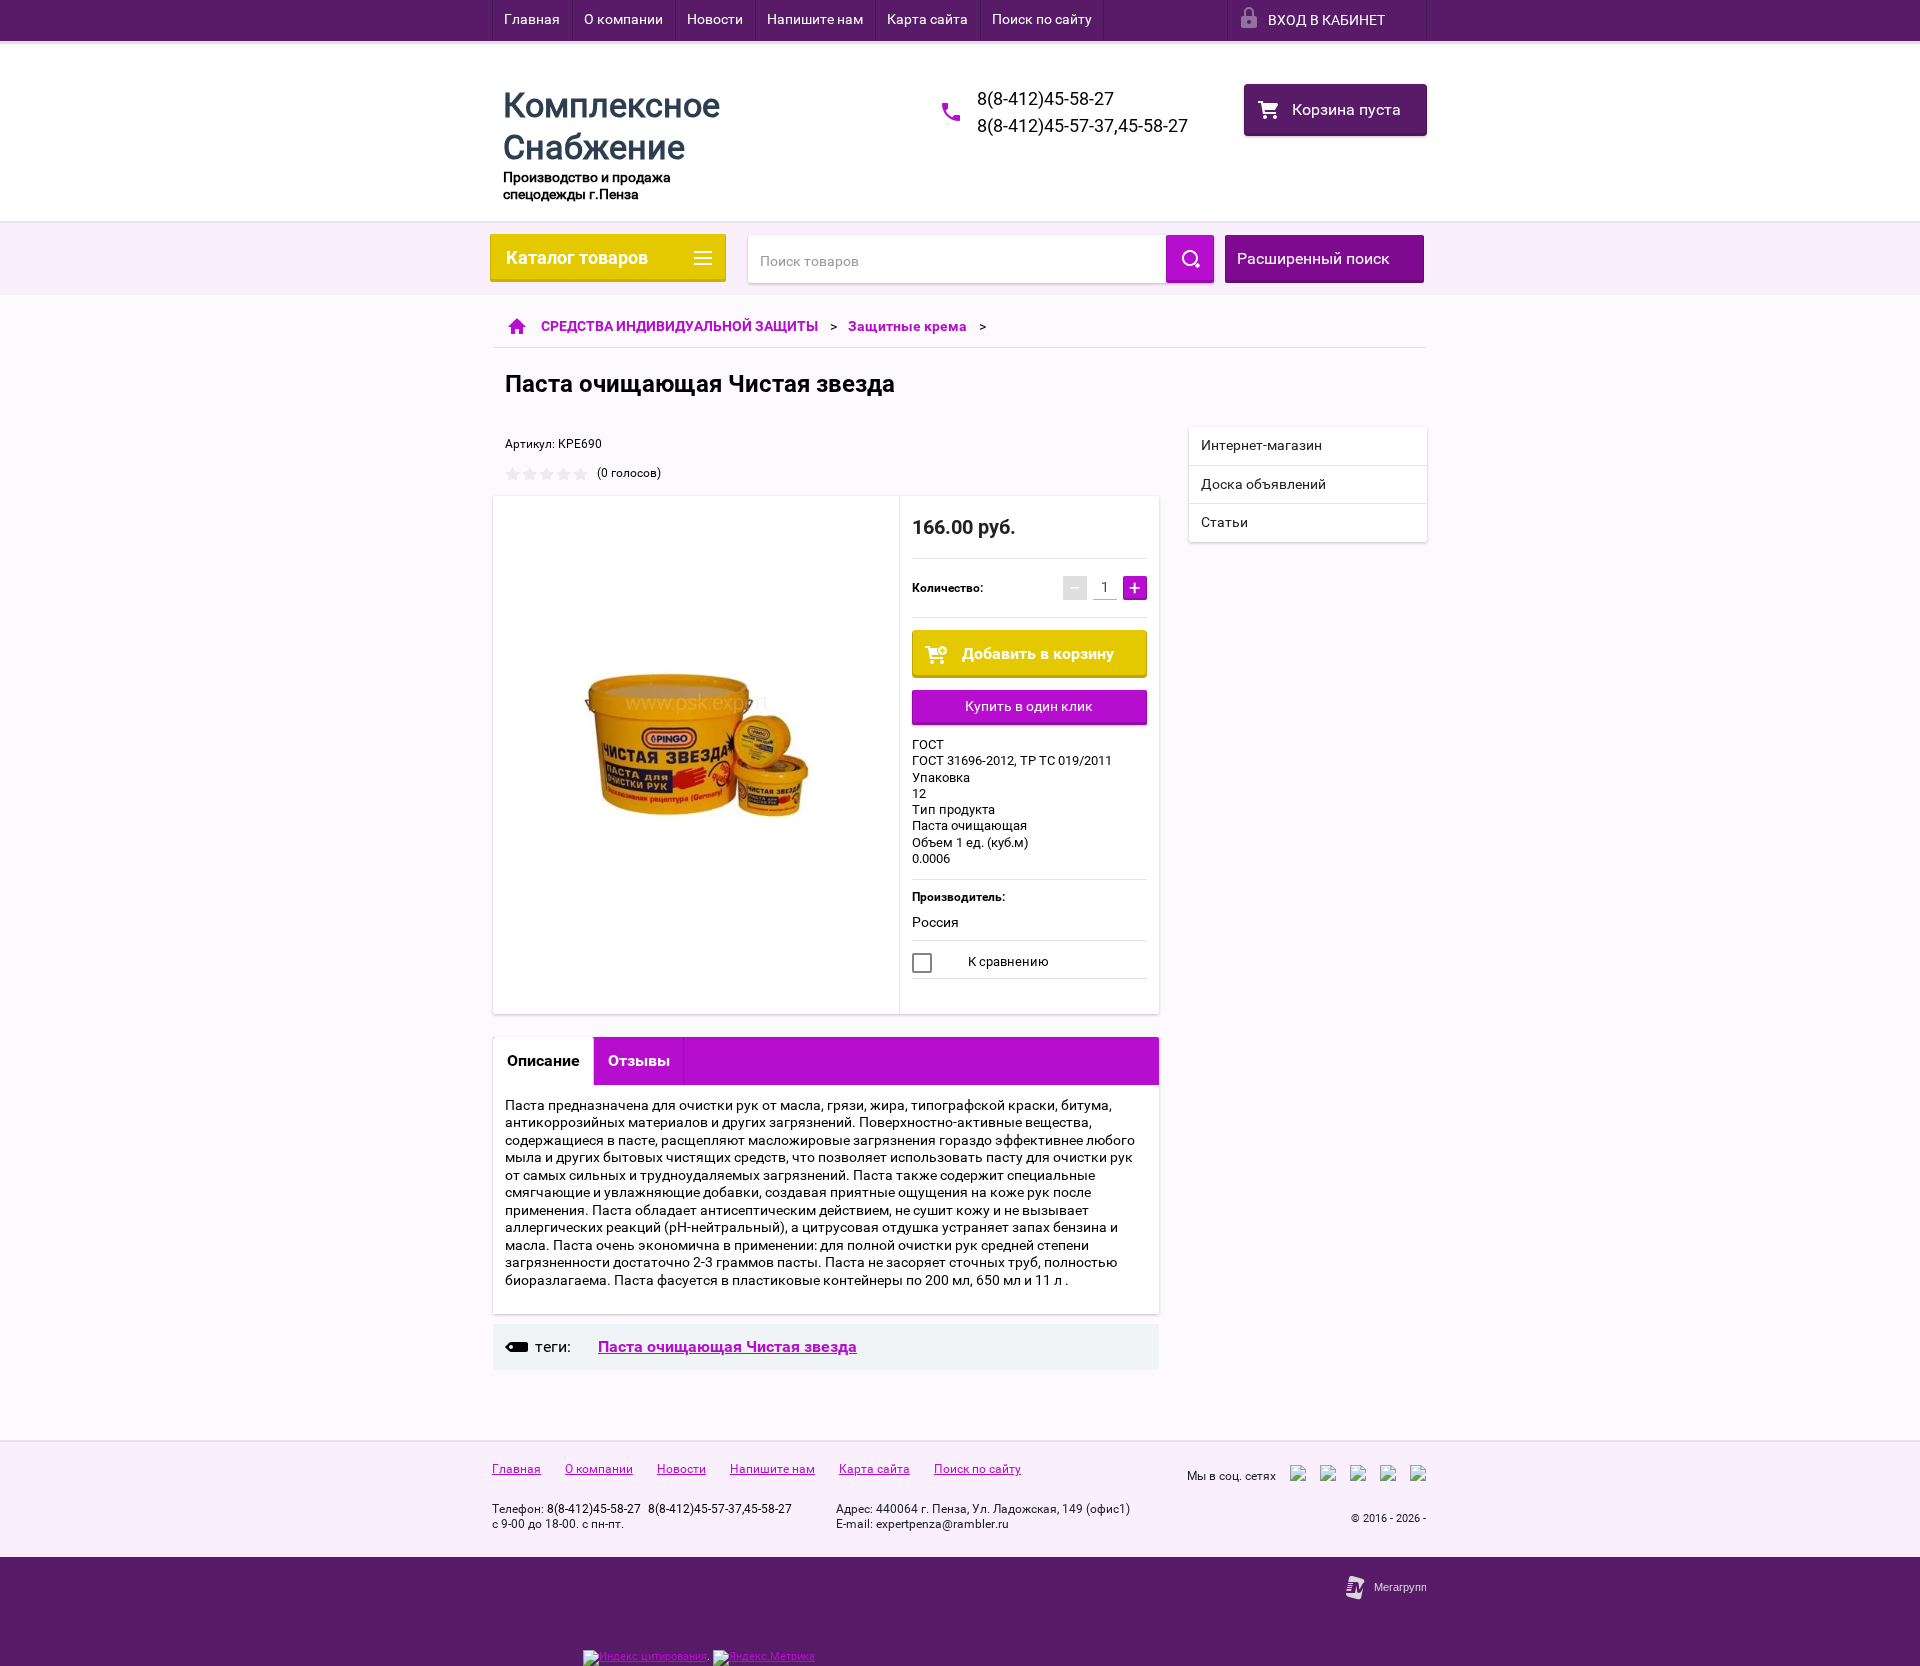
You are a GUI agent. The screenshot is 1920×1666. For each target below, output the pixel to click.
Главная (532, 19)
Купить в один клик (1029, 706)
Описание (543, 1060)
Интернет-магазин (1261, 445)
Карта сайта (927, 19)
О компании (623, 19)
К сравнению (1007, 961)
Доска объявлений (1263, 484)
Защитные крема (907, 326)
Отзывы (639, 1060)
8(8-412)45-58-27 (1045, 98)
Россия (935, 922)
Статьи (1224, 522)
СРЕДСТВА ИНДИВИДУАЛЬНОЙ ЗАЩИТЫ (679, 326)
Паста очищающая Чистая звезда (727, 1346)
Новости (715, 19)
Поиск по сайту (1042, 19)
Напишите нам (815, 19)
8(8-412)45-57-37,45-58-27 (1082, 125)
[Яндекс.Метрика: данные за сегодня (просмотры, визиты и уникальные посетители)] (764, 1658)
